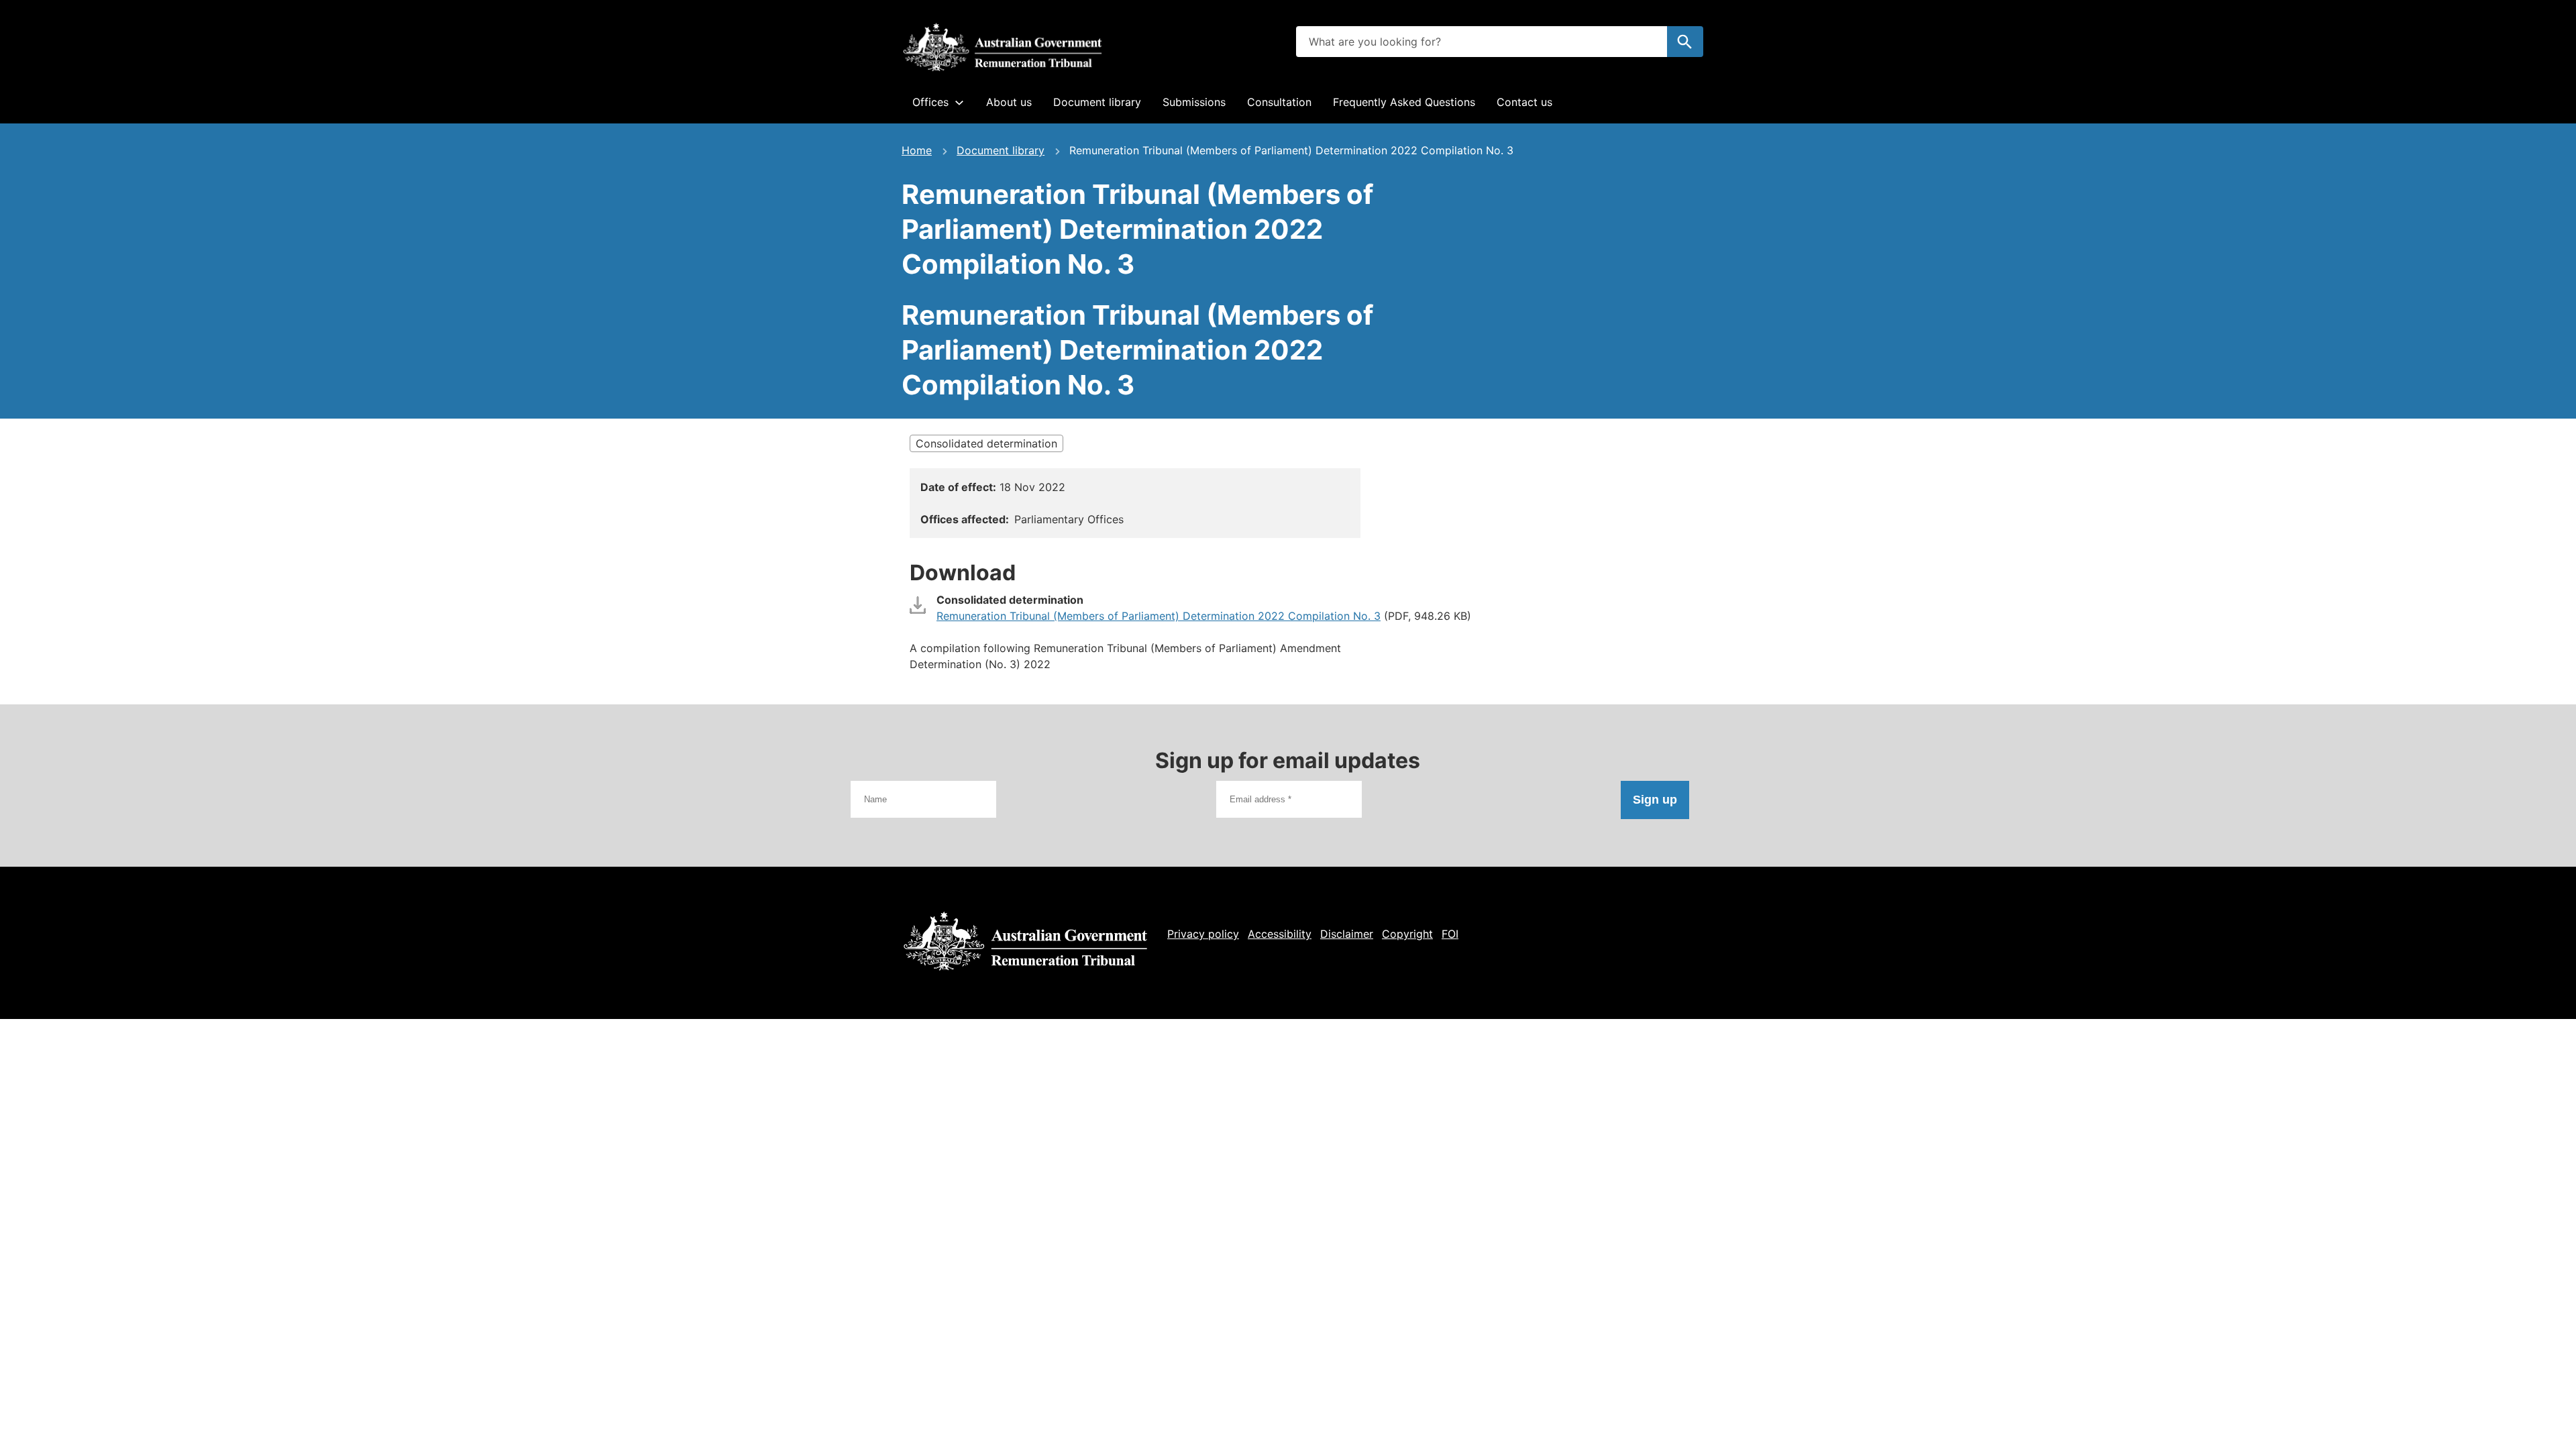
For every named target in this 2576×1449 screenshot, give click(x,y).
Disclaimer (1347, 934)
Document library (1097, 102)
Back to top (2515, 1430)
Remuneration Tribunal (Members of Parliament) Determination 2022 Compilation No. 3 (1159, 616)
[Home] (1002, 47)
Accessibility (1280, 934)
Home (917, 150)
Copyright (1407, 934)
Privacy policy (1203, 934)
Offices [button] (930, 102)
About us (1009, 102)
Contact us (1524, 102)
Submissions (1194, 102)
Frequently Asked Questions (1404, 102)
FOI (1450, 934)
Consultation (1279, 102)
